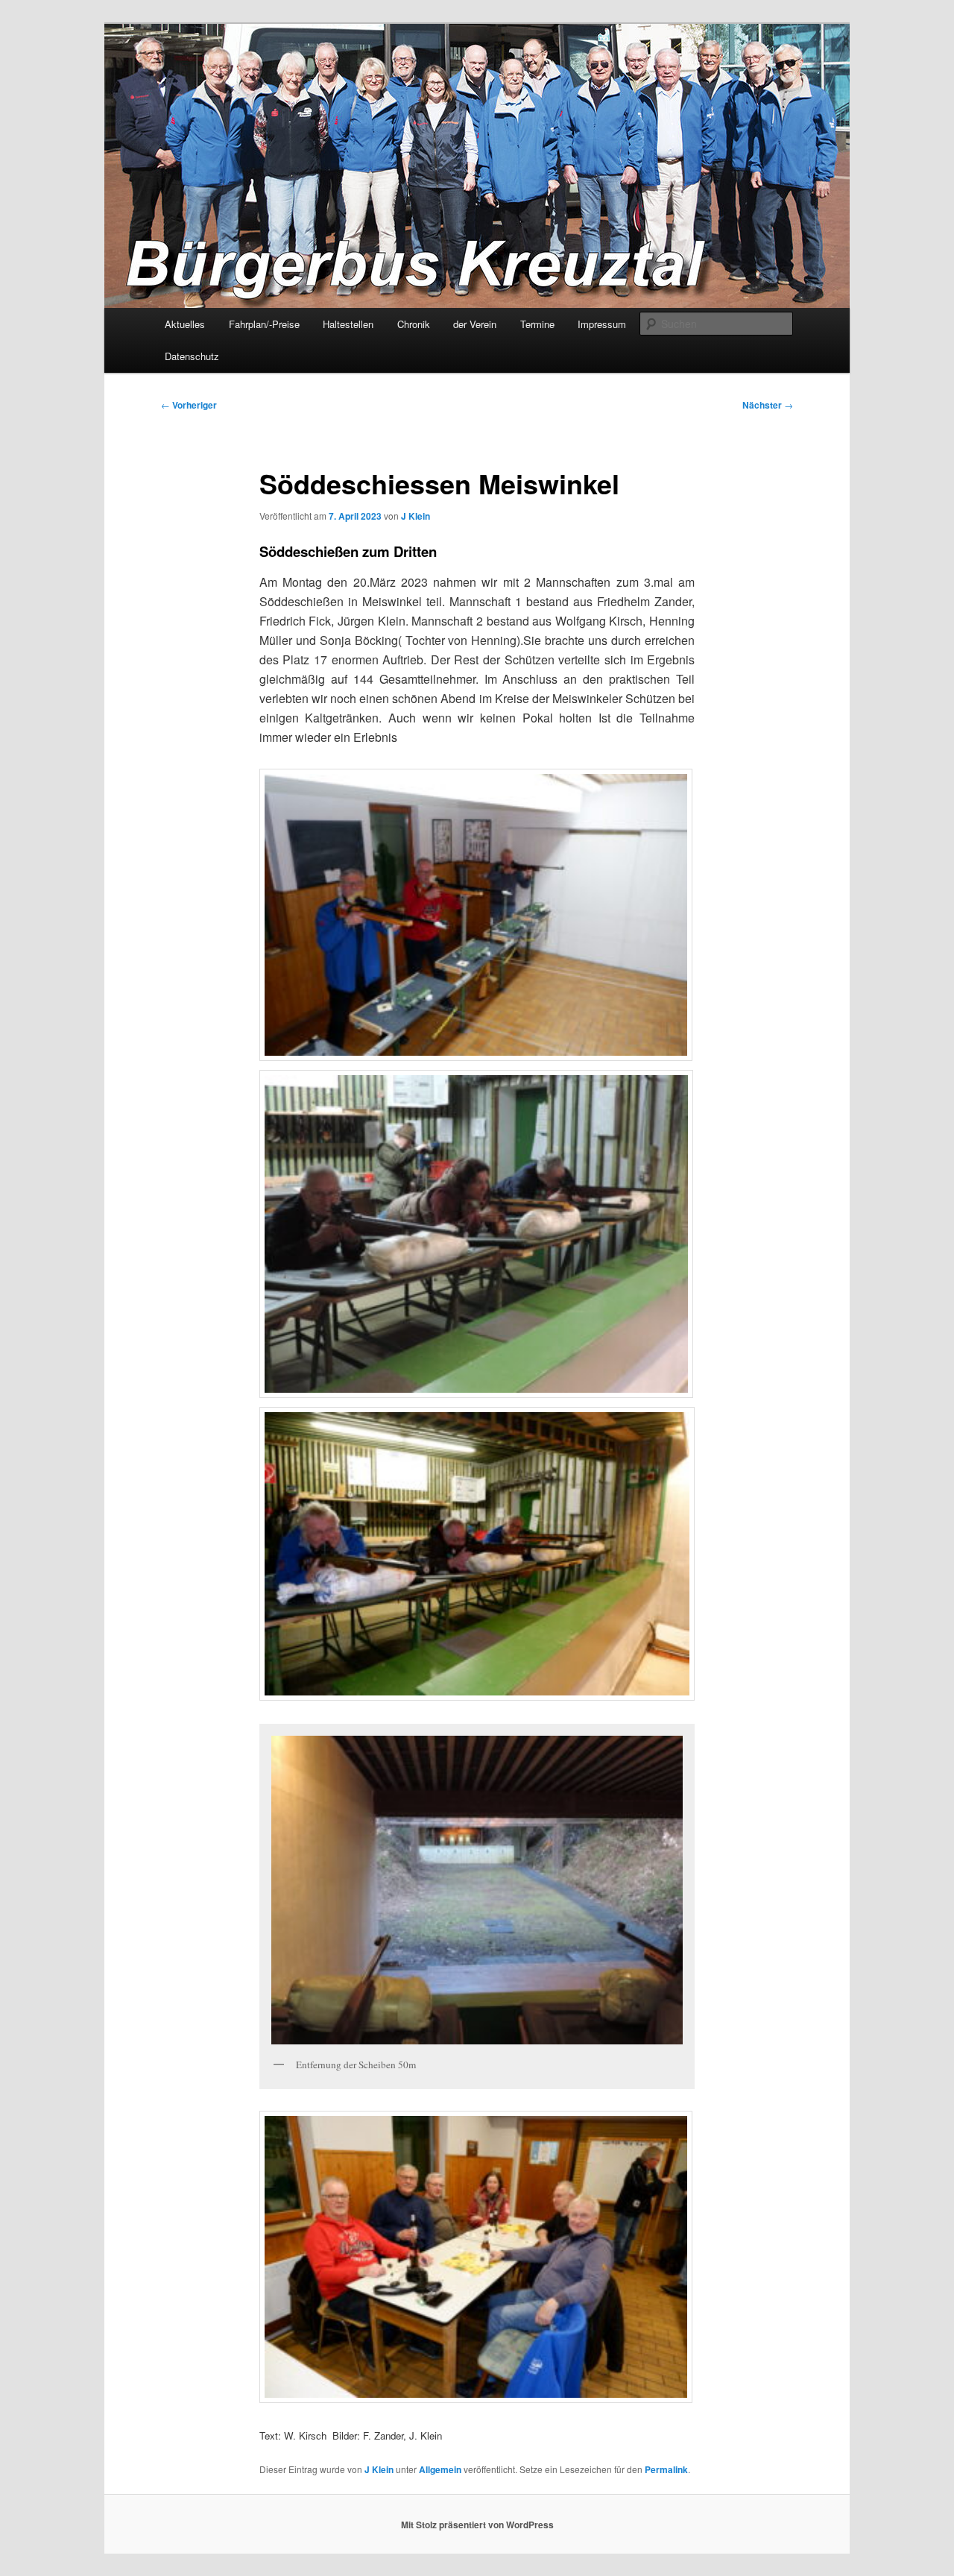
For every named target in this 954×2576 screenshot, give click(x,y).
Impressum (602, 324)
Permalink (666, 2469)
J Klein (416, 516)
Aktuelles (185, 324)
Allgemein (440, 2469)
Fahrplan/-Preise (264, 324)
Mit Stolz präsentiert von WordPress (477, 2525)
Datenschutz (192, 356)
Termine (537, 324)
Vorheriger (189, 405)
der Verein (475, 324)
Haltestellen (348, 324)
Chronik (414, 324)
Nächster (768, 405)
